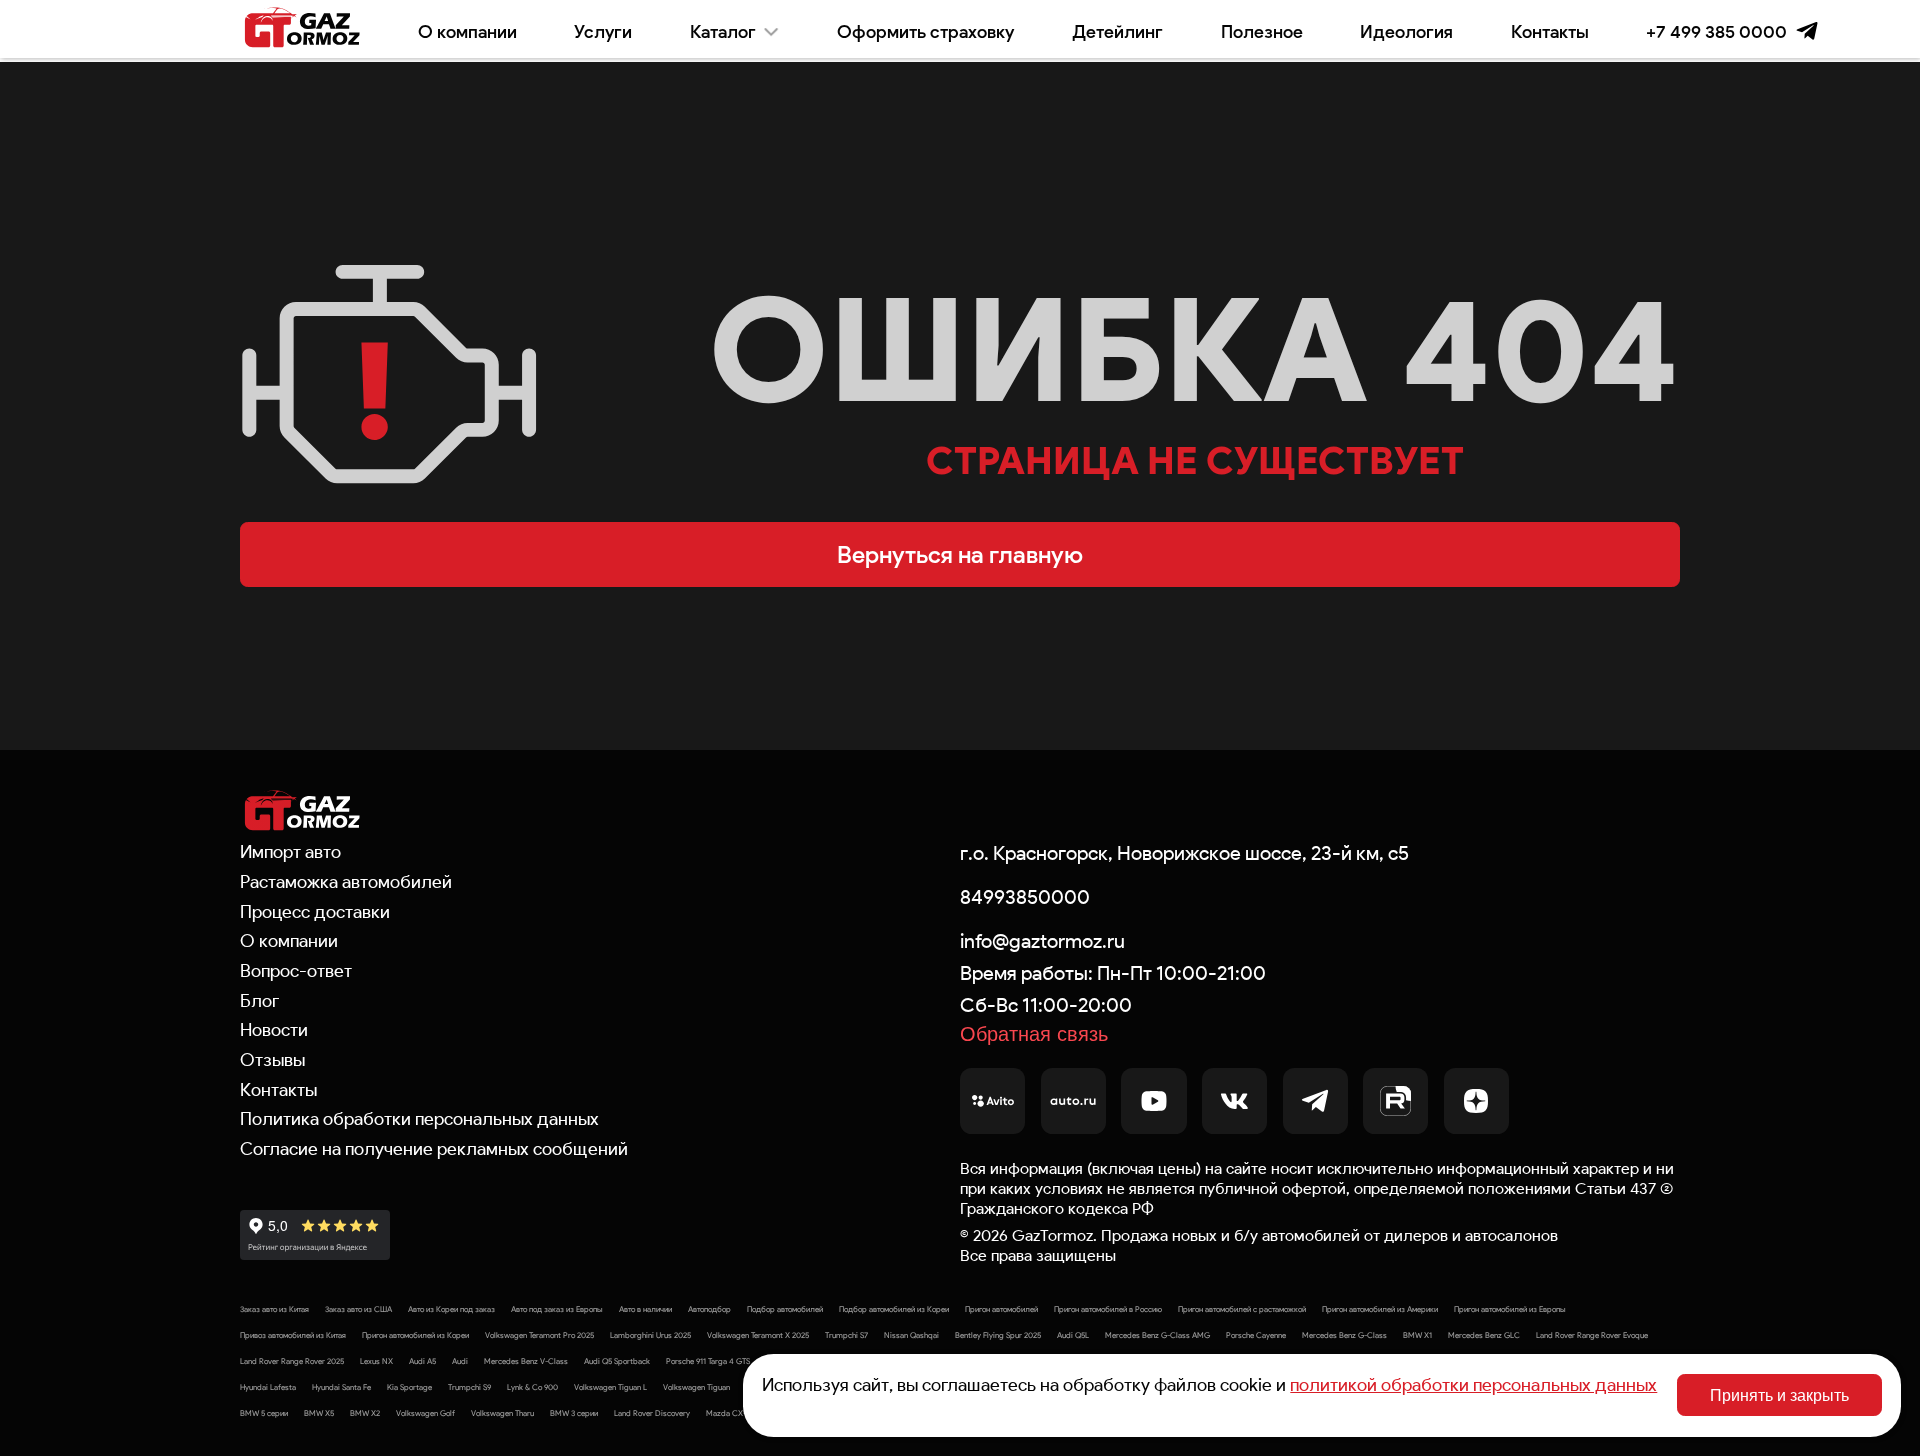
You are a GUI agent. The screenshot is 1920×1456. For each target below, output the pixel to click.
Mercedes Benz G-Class (1344, 1335)
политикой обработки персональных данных (1473, 1385)
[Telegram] (1807, 31)
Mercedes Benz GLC (1484, 1335)
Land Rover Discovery (652, 1413)
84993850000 (1025, 897)
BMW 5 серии (264, 1413)
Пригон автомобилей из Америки (1380, 1309)
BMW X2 (365, 1413)
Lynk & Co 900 (532, 1387)
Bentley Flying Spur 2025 (998, 1335)
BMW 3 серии (574, 1413)
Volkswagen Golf (425, 1413)
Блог (259, 1001)
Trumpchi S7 (846, 1335)
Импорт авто (290, 852)
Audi (460, 1361)
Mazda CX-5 (728, 1413)
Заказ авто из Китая (274, 1309)
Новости (274, 1030)
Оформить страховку (925, 31)
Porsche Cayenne (1256, 1335)
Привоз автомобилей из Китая (293, 1335)
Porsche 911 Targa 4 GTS (708, 1361)
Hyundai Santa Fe (341, 1387)
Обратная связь (1034, 1034)
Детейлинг (1117, 31)
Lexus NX (376, 1361)
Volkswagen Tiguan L (610, 1387)
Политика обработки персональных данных (419, 1119)
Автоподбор (709, 1309)
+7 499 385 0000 (1716, 31)
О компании (467, 31)
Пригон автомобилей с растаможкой (1242, 1309)
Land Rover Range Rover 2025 (292, 1361)
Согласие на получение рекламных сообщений (434, 1149)
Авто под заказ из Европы (557, 1309)
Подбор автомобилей (785, 1309)
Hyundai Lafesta (268, 1387)
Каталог (723, 31)
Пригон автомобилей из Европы (1510, 1309)
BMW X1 (1417, 1335)
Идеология (1406, 31)
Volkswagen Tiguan (696, 1387)
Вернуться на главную (960, 554)
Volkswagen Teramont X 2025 (758, 1335)
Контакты (1550, 31)
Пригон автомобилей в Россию (1108, 1309)
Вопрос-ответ (296, 971)
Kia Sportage (409, 1387)
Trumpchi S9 (469, 1387)
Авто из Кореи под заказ (451, 1309)
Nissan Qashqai (911, 1335)
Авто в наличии (645, 1309)
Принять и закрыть (1779, 1395)
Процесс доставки (315, 912)
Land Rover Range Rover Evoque (1592, 1335)
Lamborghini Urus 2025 (650, 1335)
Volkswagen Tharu (502, 1413)
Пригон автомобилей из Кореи (415, 1335)
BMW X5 (319, 1413)
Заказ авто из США (358, 1309)
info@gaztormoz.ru (1042, 941)
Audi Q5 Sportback (617, 1361)
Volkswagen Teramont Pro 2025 (539, 1335)
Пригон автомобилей (1001, 1309)
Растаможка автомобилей (346, 882)
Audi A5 (422, 1361)
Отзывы (272, 1060)
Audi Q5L (1073, 1335)
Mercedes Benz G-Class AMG (1157, 1335)
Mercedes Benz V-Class (526, 1361)
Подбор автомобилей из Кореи (894, 1309)
